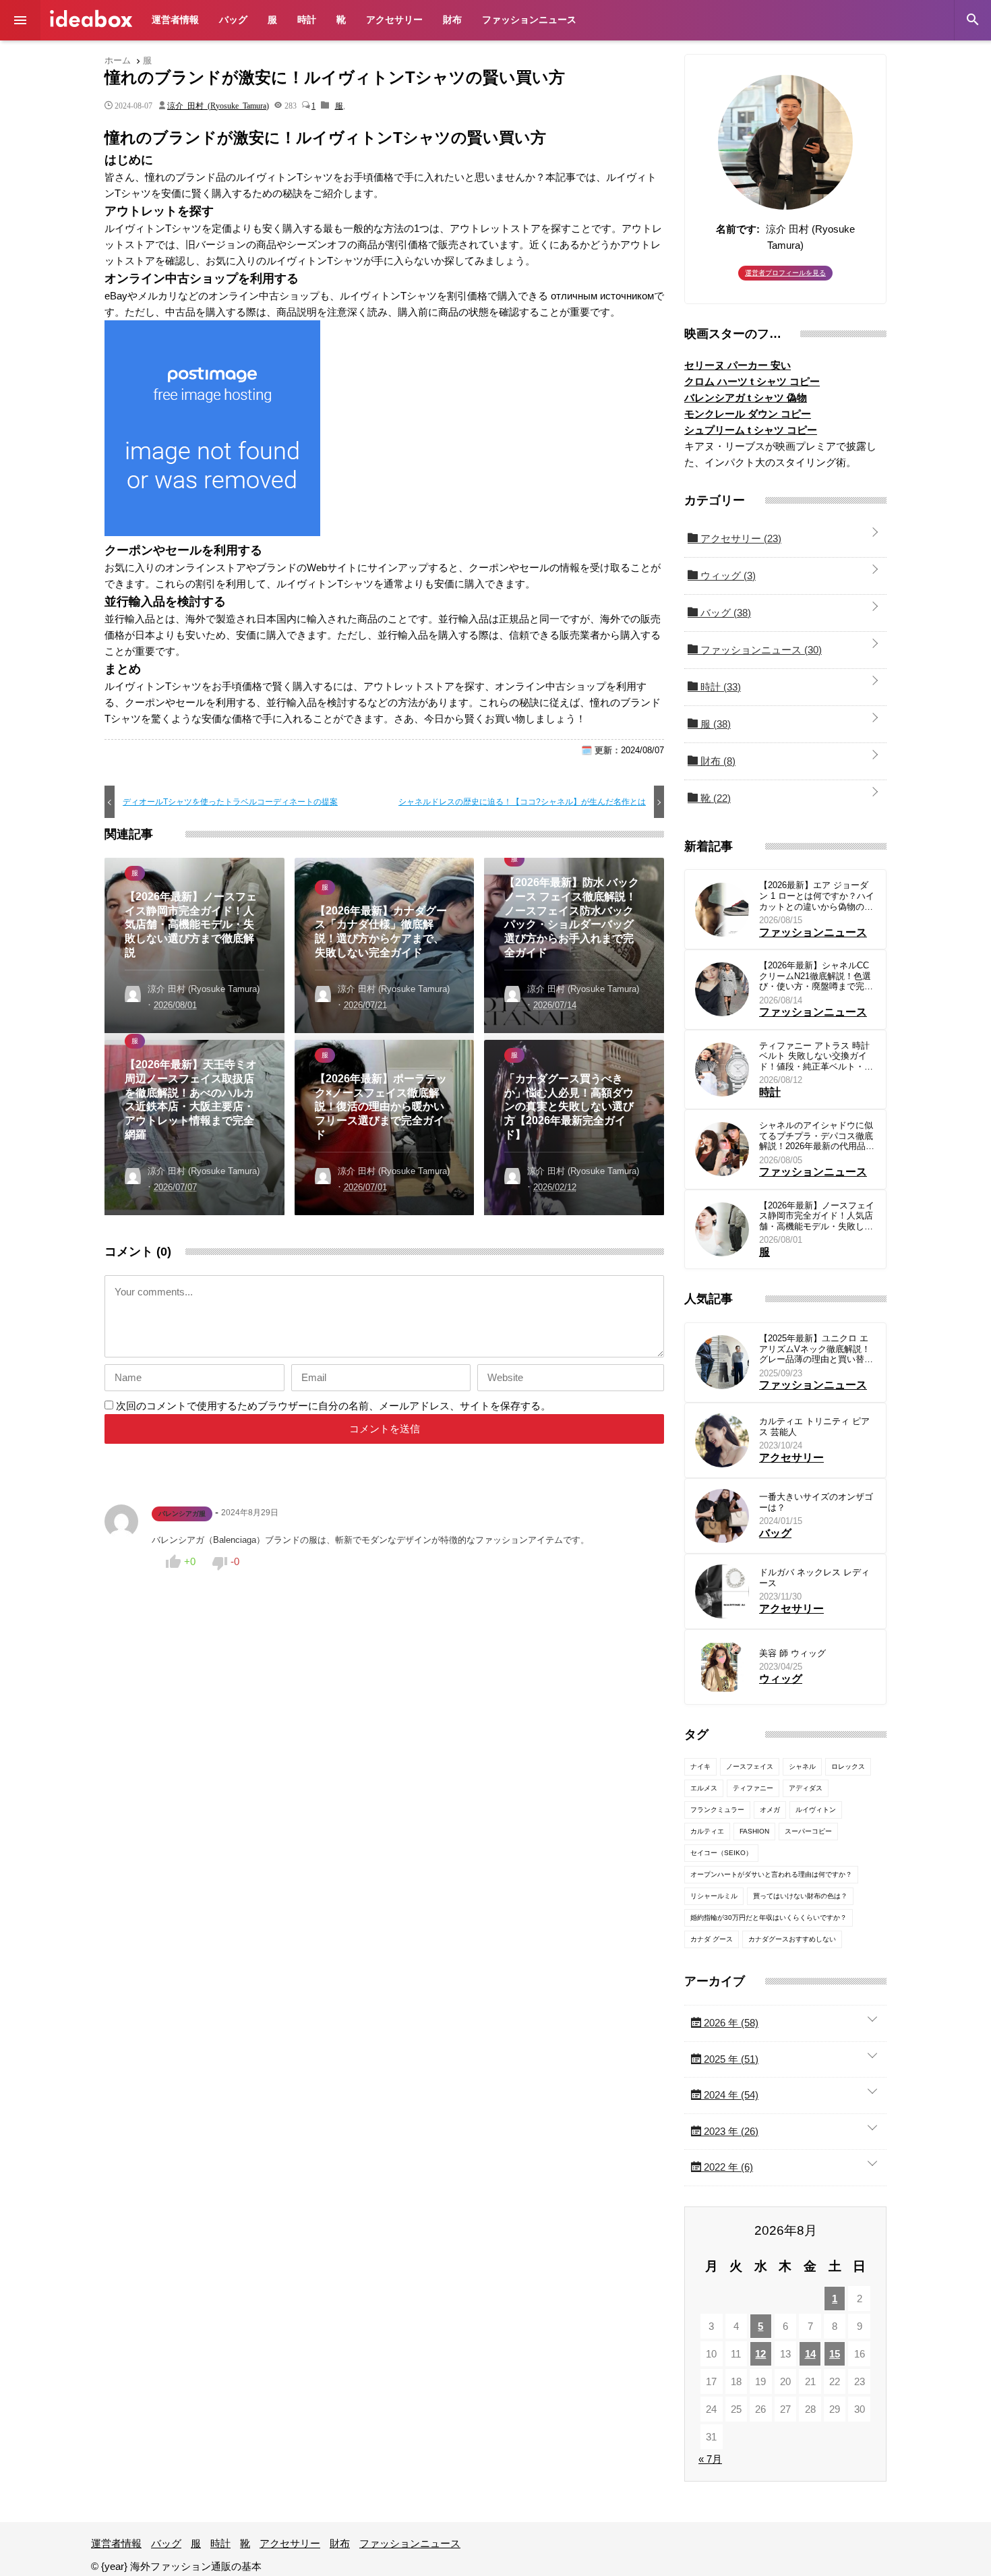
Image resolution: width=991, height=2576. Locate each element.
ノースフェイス (750, 1766)
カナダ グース (712, 1939)
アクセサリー (394, 20)
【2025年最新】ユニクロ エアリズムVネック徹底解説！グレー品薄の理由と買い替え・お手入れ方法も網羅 (815, 1349)
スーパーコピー (808, 1831)
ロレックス (848, 1766)
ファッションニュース (529, 20)
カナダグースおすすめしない (792, 1939)
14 (810, 2354)
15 (835, 2354)
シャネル (802, 1766)
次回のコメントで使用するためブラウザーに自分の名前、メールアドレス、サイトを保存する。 (333, 1406)
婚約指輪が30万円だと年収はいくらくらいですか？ (769, 1918)
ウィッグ (727, 576)
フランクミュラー (717, 1810)
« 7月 (710, 2459)
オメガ (770, 1810)
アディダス (806, 1788)
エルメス (704, 1788)
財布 (452, 20)
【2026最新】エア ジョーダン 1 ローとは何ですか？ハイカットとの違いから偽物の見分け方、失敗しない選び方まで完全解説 (817, 896)
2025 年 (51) (730, 2059)
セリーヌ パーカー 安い (738, 365)
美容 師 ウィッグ (792, 1653)
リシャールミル (714, 1896)
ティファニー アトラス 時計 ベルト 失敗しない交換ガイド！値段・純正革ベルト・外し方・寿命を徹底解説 (816, 1056)
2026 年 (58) (730, 2023)
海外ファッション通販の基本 (91, 19)
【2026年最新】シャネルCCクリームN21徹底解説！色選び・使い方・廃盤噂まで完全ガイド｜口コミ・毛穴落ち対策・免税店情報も (816, 976)
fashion (754, 1831)
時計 (307, 20)
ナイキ (700, 1766)
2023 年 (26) (730, 2131)
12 (760, 2354)
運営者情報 (175, 20)
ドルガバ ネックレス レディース (814, 1578)
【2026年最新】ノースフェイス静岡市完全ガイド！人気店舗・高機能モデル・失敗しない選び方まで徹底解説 (817, 1216)
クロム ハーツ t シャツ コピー (752, 381)
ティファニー (753, 1788)
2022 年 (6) (727, 2167)
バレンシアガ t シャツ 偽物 (746, 398)
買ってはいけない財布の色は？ (800, 1896)
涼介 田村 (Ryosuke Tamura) (218, 105)
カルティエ (707, 1831)
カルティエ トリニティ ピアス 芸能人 (814, 1427)
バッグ (233, 20)
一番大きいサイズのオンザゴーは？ (816, 1502)
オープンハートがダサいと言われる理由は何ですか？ (771, 1874)
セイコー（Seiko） (721, 1853)
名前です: (738, 229)
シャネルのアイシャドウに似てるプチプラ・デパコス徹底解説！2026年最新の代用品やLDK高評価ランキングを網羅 (817, 1136)
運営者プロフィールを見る (785, 273)
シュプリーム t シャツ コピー (751, 430)
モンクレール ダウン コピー (748, 414)
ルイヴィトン (816, 1810)
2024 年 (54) (730, 2095)
